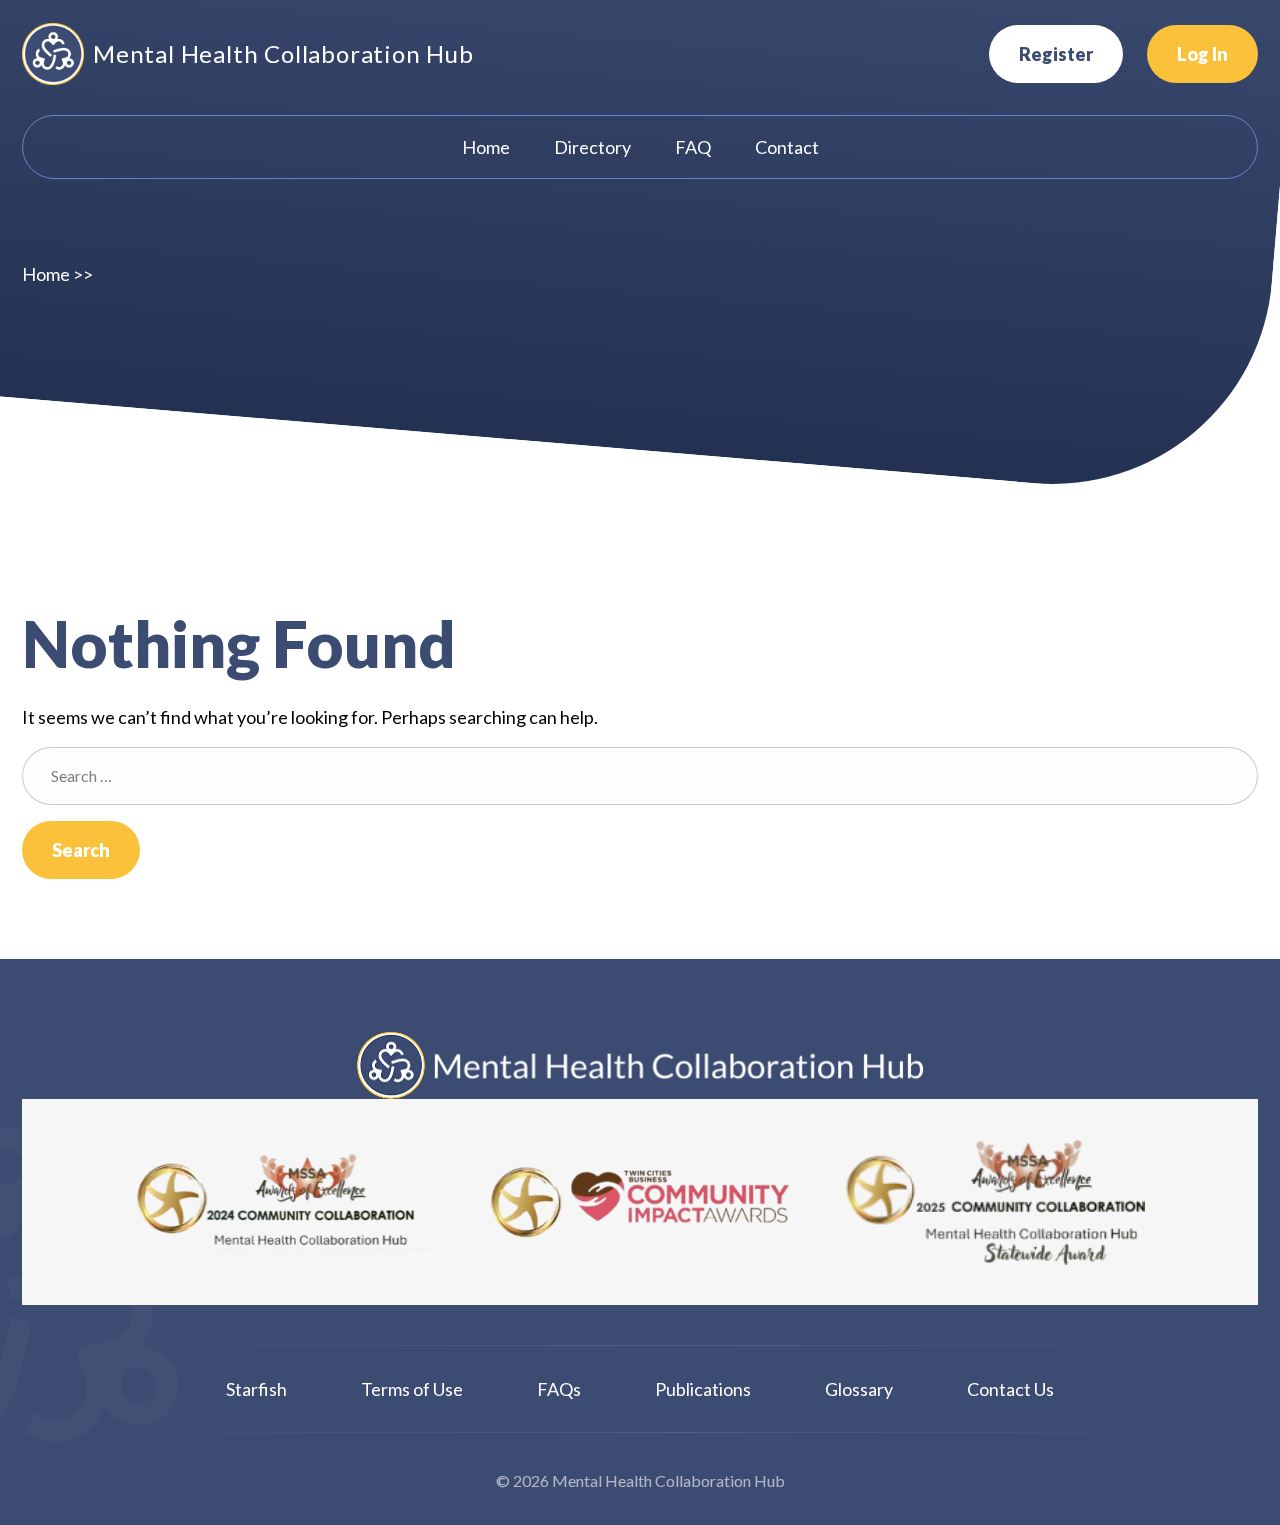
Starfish (256, 1389)
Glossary (859, 1389)
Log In (1202, 54)
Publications (703, 1389)
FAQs (559, 1389)
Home (46, 274)
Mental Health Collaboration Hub (283, 53)
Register (1056, 54)
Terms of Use (412, 1389)
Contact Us (1010, 1389)
